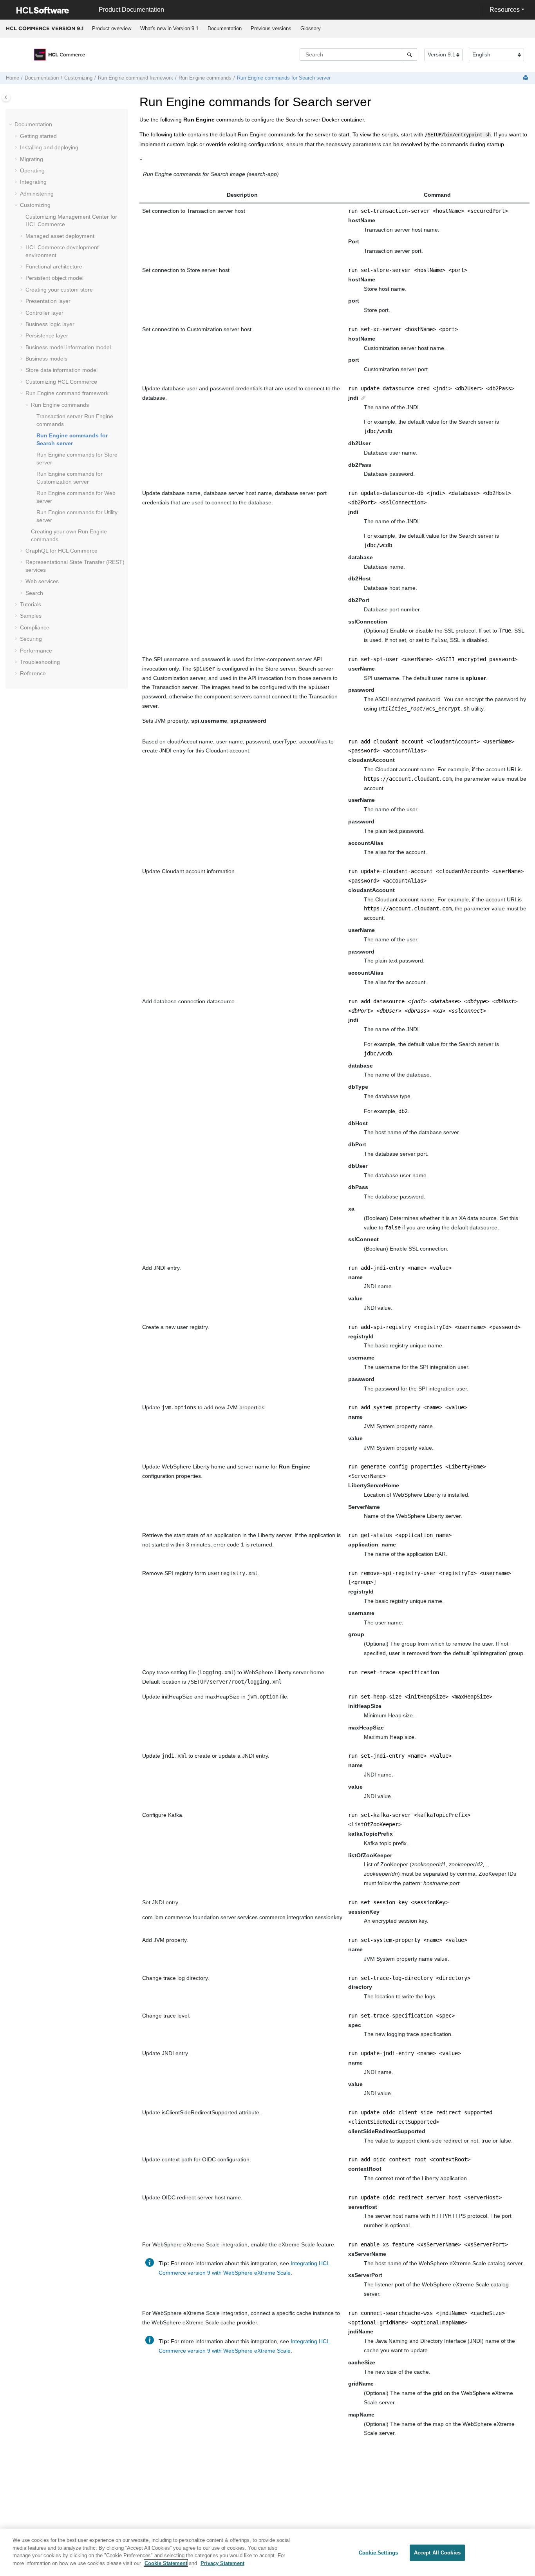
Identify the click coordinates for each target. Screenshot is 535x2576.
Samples (31, 616)
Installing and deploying (49, 147)
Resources (505, 10)
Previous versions (271, 28)
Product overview (112, 28)
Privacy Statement (222, 2563)
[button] (11, 125)
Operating (32, 170)
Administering (37, 194)
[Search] (409, 54)
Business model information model (68, 347)
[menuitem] (111, 29)
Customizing (78, 78)
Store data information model (61, 370)
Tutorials (31, 604)
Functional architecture (54, 266)
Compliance (35, 627)
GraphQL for (61, 551)
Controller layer (44, 313)
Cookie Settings (378, 2553)
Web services (42, 581)
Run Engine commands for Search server (284, 78)
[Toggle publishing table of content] (6, 97)
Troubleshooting (40, 662)
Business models (46, 359)
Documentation (225, 28)
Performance (36, 651)
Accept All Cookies (437, 2553)
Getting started (38, 136)
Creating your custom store (59, 290)
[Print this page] (526, 78)
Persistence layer (47, 335)
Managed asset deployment (60, 236)
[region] (267, 2552)
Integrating (33, 182)
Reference (33, 673)
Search (34, 593)
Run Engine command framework (136, 78)
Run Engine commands (205, 78)
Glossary (311, 28)
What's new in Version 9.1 (169, 28)
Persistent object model (54, 278)
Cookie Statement (166, 2563)
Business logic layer (50, 324)
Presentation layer (48, 301)
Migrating (32, 159)
